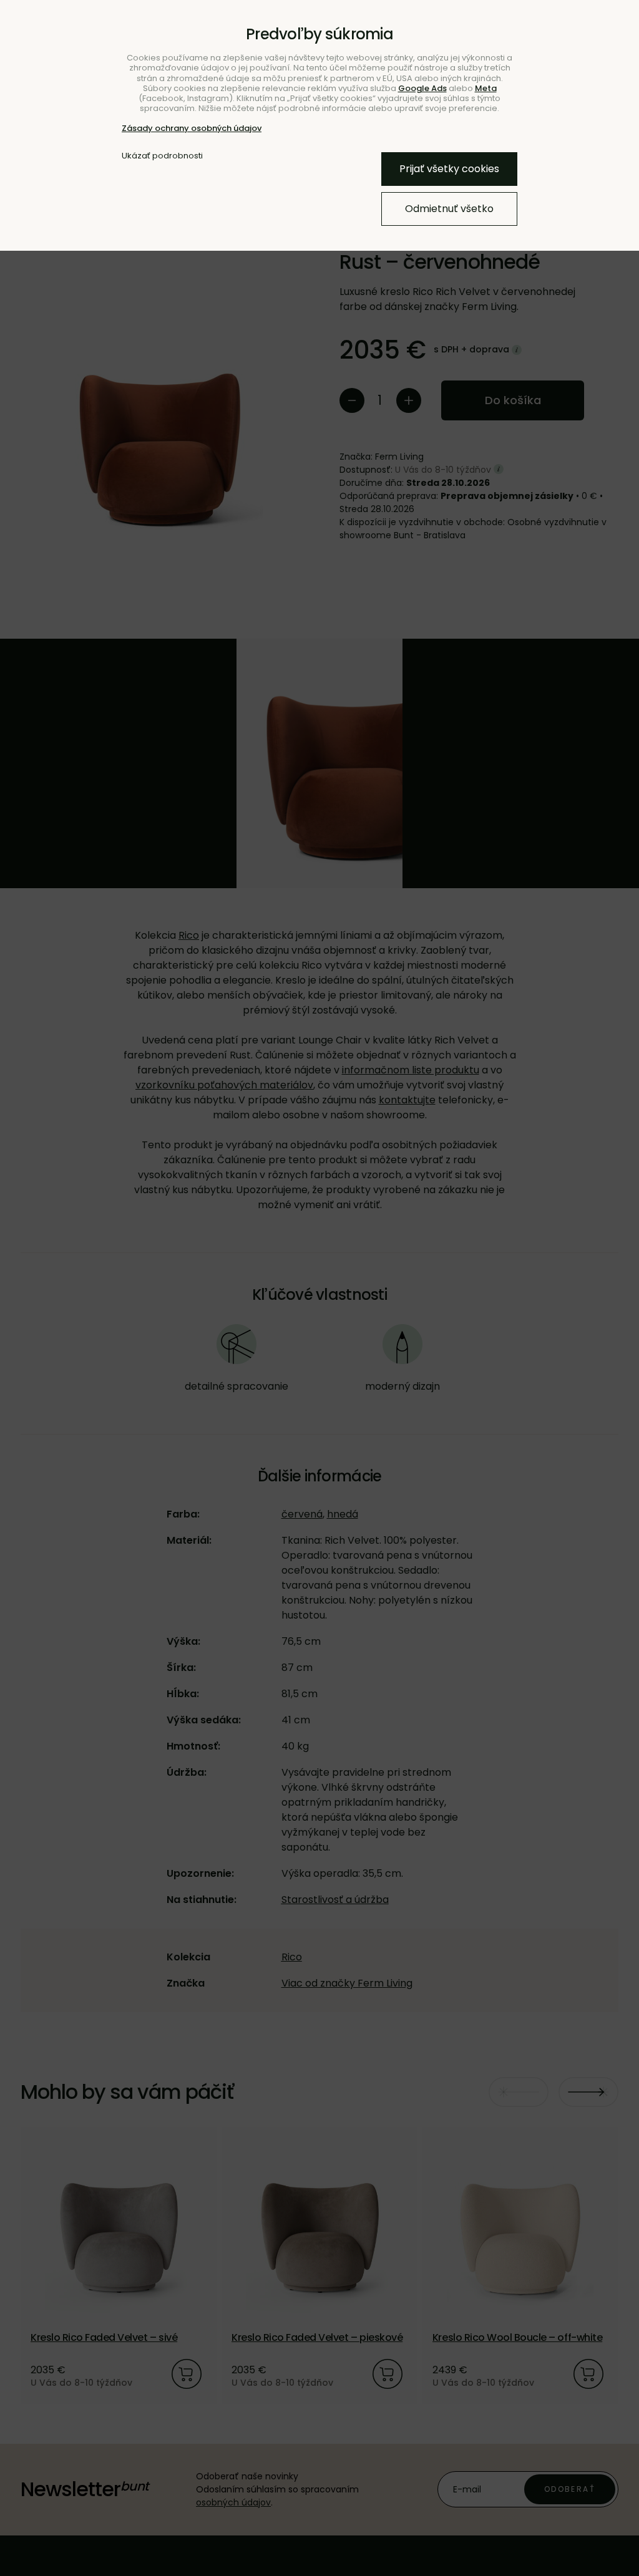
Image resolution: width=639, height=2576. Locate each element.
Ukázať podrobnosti (162, 156)
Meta (486, 88)
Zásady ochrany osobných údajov (192, 128)
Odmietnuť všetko (449, 209)
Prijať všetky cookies (449, 169)
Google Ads (422, 88)
